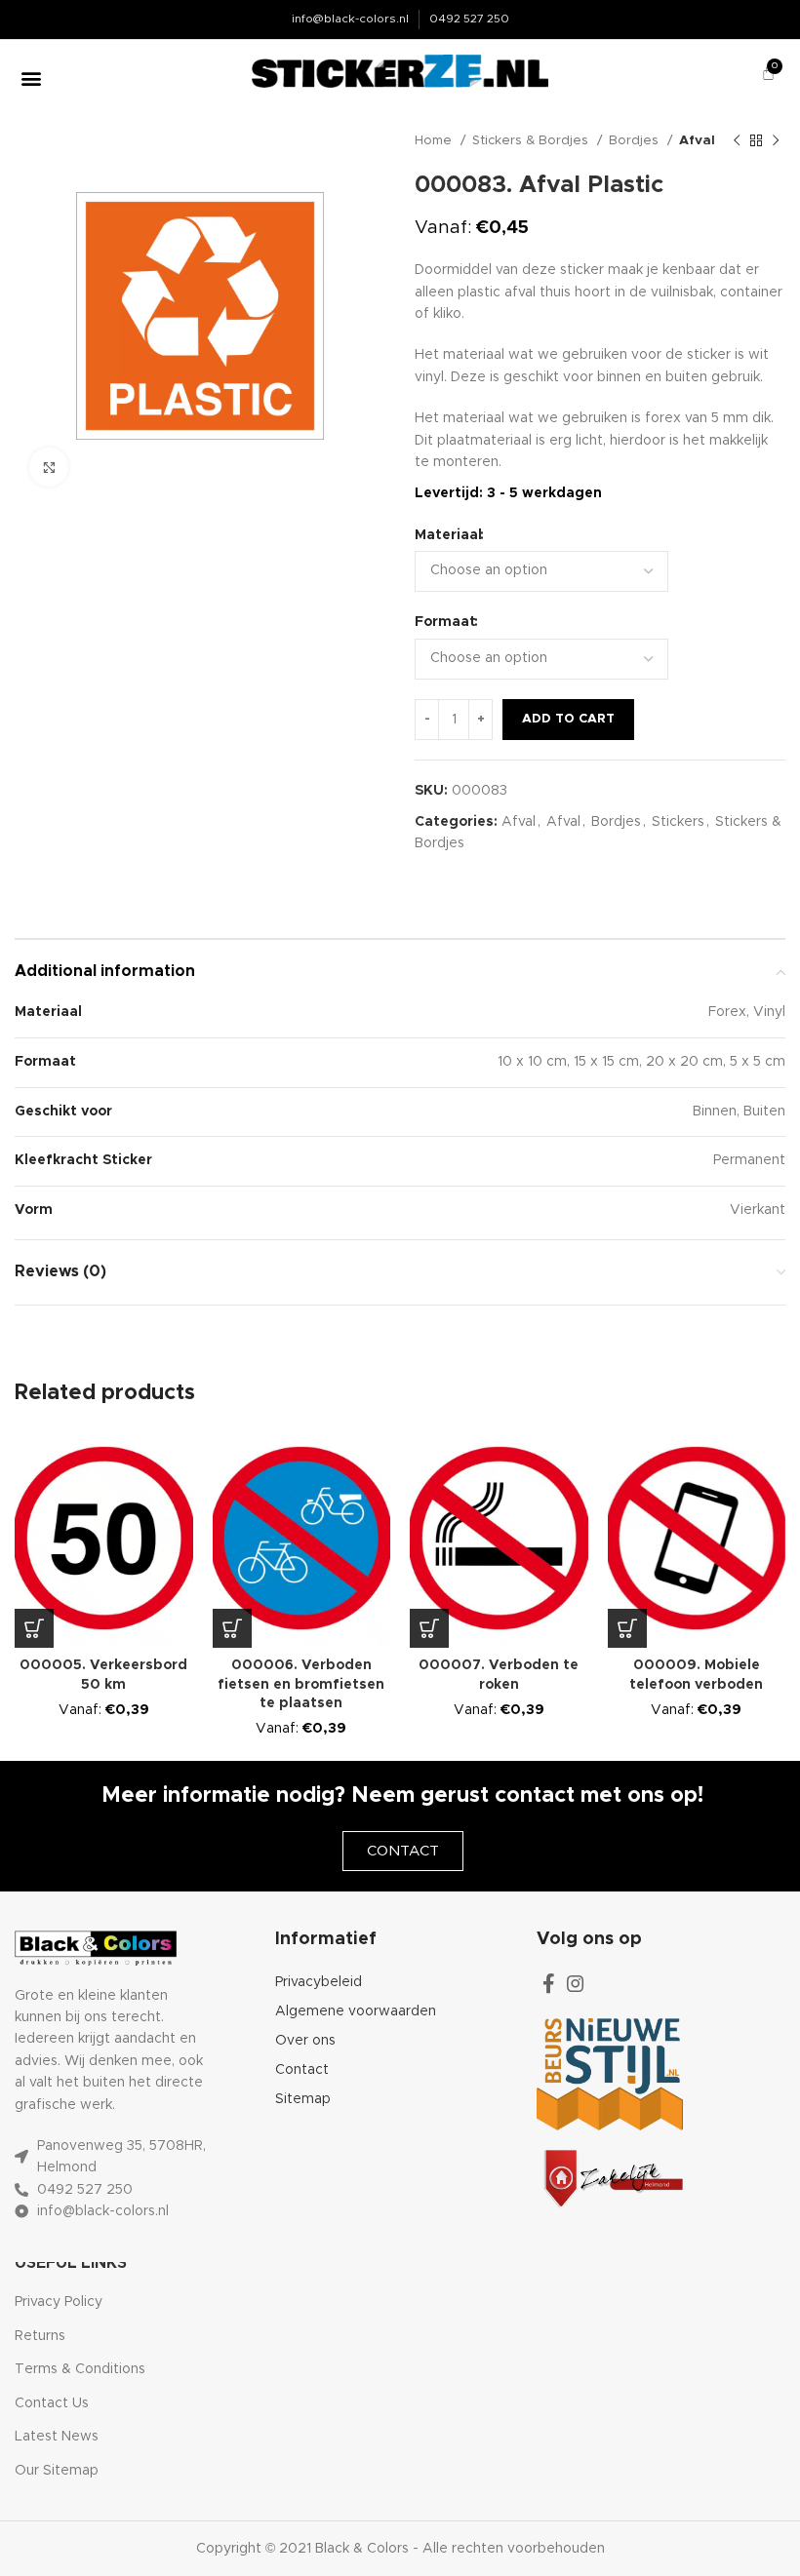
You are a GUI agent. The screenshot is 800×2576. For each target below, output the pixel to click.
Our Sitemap (57, 2471)
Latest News (57, 2437)
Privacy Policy (59, 2302)
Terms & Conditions (80, 2369)
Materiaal (448, 535)
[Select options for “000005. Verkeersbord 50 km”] (34, 1628)
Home (435, 140)
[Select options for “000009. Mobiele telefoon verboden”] (627, 1628)
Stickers (678, 822)
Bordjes (636, 140)
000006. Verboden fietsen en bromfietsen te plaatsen (301, 1684)
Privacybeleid (319, 1982)
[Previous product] (737, 141)
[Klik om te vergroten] (49, 467)
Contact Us (52, 2403)
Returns (40, 2336)
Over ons (305, 2041)
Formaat (445, 622)
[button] (31, 78)
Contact (302, 2070)
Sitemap (303, 2099)
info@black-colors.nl (350, 19)
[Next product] (776, 141)
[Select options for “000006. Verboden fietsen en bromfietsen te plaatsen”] (232, 1628)
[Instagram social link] (576, 1983)
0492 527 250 (469, 19)
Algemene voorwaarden (356, 2011)
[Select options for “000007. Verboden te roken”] (429, 1628)
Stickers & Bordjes (532, 140)
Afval (697, 140)
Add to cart (568, 719)
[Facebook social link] (549, 1983)
